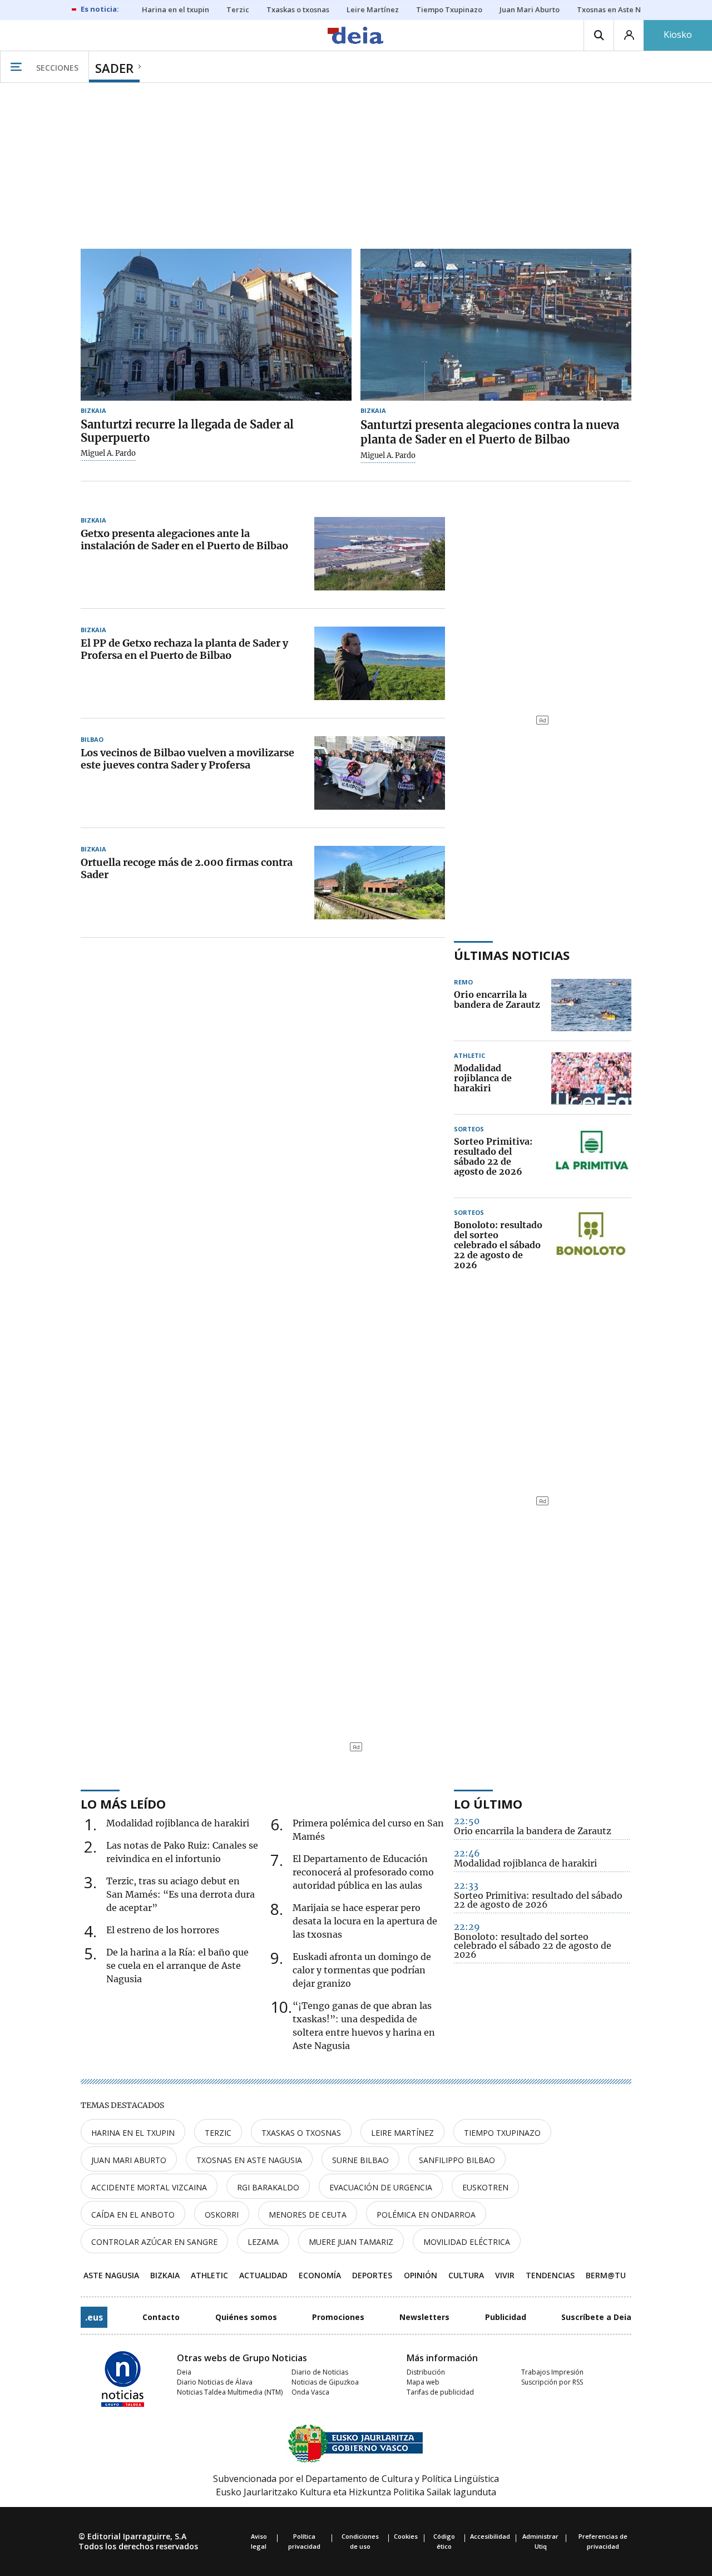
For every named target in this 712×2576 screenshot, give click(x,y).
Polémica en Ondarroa (426, 2215)
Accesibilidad (490, 2536)
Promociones (338, 2317)
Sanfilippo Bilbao (457, 2160)
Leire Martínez (402, 2133)
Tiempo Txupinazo (502, 2133)
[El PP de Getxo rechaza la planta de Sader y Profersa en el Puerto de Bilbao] (380, 663)
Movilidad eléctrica (467, 2242)
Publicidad (506, 2317)
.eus (94, 2317)
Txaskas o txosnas (301, 2133)
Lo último (488, 1804)
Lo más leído (123, 1804)
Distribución (426, 2372)
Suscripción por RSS (552, 2382)
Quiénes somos (246, 2317)
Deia (184, 2372)
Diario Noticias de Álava (215, 2382)
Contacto (161, 2317)
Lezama (263, 2242)
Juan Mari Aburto (129, 2160)
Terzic (218, 2133)
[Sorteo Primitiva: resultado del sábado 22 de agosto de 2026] (591, 1157)
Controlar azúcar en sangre (154, 2242)
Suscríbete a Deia (596, 2317)
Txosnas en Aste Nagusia (249, 2160)
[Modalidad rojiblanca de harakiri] (591, 1078)
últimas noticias (512, 955)
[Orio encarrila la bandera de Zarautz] (591, 1005)
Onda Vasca (310, 2392)
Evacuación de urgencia (381, 2187)
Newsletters (424, 2317)
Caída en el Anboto (133, 2215)
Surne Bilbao (360, 2160)
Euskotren (485, 2187)
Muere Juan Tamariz (351, 2242)
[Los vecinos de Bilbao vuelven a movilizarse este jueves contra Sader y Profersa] (380, 773)
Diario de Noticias (320, 2372)
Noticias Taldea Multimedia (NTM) (230, 2392)
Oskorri (222, 2215)
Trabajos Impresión (552, 2372)
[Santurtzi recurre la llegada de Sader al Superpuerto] (216, 325)
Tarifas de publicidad (440, 2392)
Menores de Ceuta (308, 2215)
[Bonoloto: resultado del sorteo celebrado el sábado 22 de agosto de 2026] (591, 1245)
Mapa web (423, 2382)
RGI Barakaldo (268, 2187)
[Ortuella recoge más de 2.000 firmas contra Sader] (380, 883)
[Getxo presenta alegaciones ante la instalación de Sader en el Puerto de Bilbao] (380, 554)
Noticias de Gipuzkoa (325, 2382)
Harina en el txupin (133, 2133)
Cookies (406, 2536)
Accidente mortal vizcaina (149, 2187)
